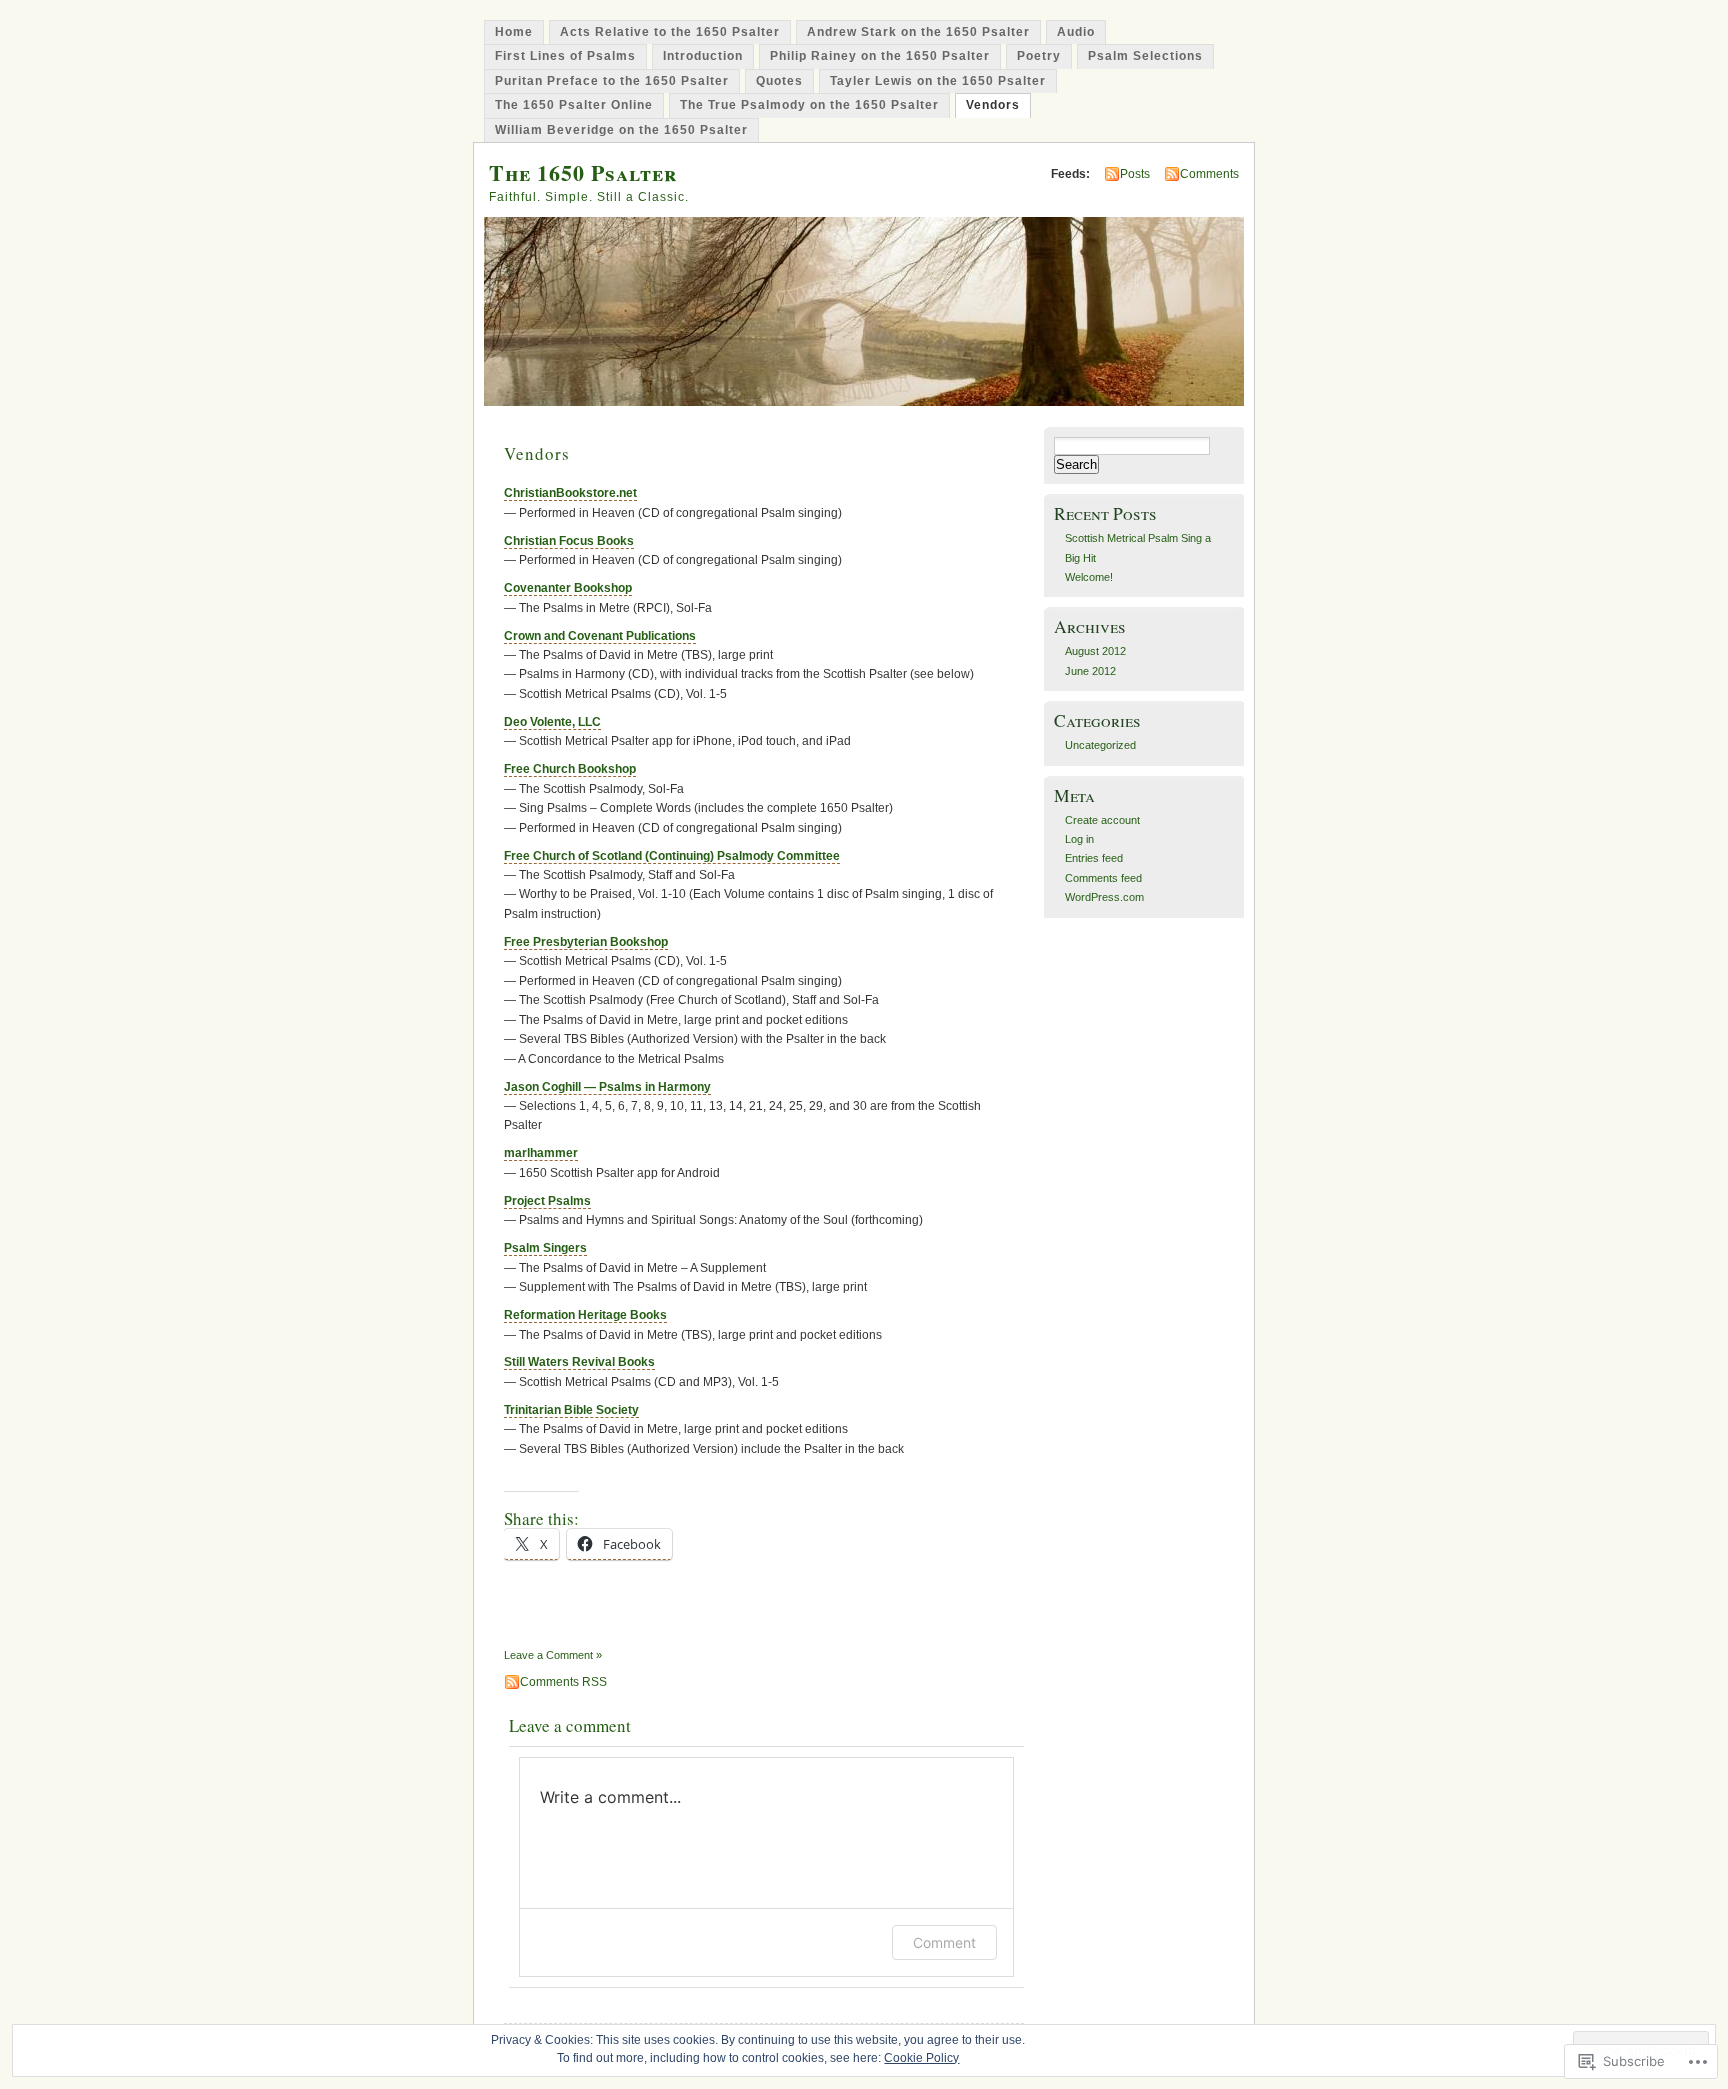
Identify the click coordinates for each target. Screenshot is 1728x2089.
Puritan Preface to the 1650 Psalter (612, 81)
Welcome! (1089, 577)
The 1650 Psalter (583, 172)
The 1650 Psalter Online (574, 105)
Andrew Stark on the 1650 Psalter (918, 32)
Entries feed (1094, 858)
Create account (1102, 820)
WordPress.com (1104, 897)
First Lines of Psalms (565, 56)
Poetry (1039, 56)
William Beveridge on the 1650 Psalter (621, 130)
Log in (1079, 839)
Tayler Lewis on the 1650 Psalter (938, 81)
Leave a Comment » (553, 1655)
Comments (1209, 174)
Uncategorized (1100, 745)
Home (514, 32)
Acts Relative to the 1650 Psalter (670, 32)
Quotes (779, 81)
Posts (1135, 174)
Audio (1076, 32)
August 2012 (1095, 651)
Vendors (993, 105)
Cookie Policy (921, 2058)
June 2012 (1090, 671)
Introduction (703, 56)
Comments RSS (563, 1682)
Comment (944, 1942)
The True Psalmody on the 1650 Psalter (809, 105)
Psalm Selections (1145, 56)
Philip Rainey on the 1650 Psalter (880, 56)
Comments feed (1103, 878)
